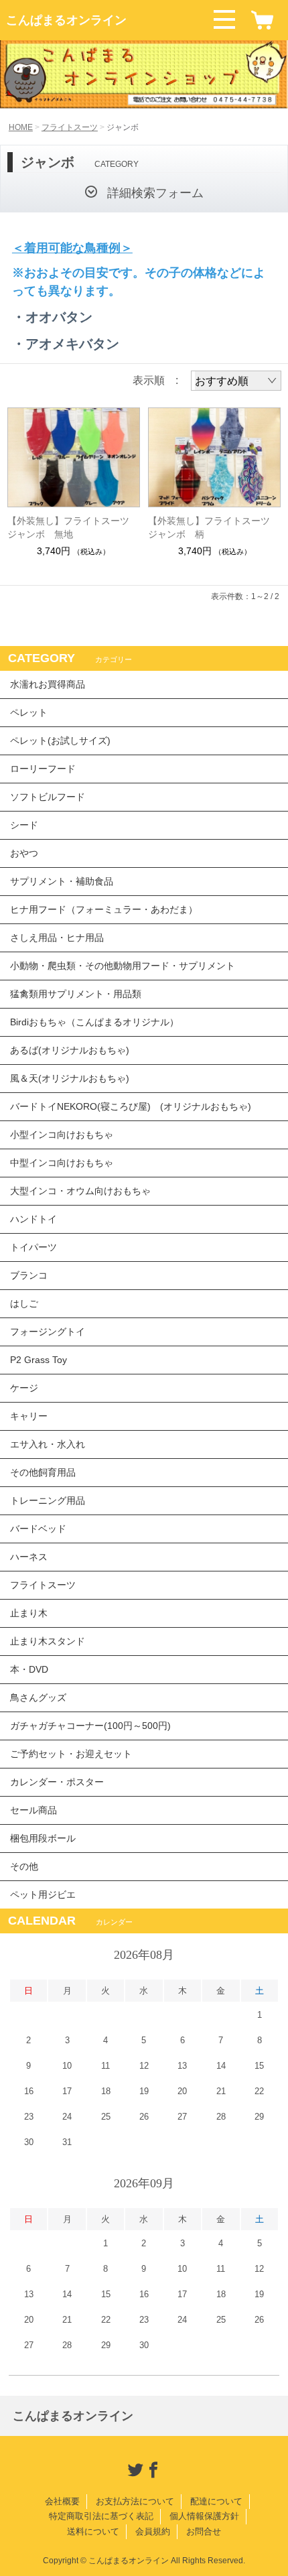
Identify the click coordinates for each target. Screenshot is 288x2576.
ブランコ (29, 1275)
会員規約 (153, 2531)
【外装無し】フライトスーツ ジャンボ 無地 (73, 527)
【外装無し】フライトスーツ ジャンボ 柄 (214, 527)
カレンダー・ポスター (57, 1782)
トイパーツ (33, 1247)
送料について (93, 2531)
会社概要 (62, 2501)
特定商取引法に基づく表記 (101, 2516)
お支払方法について (135, 2501)
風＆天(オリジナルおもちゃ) (70, 1078)
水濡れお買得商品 (48, 684)
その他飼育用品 (43, 1472)
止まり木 (29, 1613)
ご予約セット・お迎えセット (71, 1754)
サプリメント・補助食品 (62, 881)
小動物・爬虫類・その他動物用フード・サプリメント (123, 966)
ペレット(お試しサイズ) (60, 740)
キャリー (29, 1416)
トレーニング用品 (48, 1500)
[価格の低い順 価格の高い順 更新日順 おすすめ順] (236, 381)
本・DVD (29, 1669)
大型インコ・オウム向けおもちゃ (80, 1191)
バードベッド (38, 1529)
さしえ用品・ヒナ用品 (57, 938)
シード (24, 825)
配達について (216, 2501)
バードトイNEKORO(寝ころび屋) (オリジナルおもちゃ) (131, 1106)
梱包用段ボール (43, 1838)
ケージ (24, 1388)
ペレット (29, 712)
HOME (21, 127)
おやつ (24, 853)
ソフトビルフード (48, 797)
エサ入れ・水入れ (48, 1444)
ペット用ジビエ (43, 1894)
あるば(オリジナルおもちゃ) (70, 1050)
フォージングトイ (48, 1332)
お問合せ (204, 2531)
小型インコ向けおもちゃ (62, 1135)
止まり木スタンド (48, 1641)
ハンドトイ (33, 1219)
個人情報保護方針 (204, 2516)
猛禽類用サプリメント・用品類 (76, 994)
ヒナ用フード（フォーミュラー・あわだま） (104, 909)
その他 (24, 1866)
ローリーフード (43, 769)
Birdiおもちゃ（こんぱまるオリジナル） (94, 1022)
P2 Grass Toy (39, 1360)
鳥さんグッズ (38, 1697)
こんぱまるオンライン (66, 20)
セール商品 (33, 1810)
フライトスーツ (70, 127)
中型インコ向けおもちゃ (62, 1163)
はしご (24, 1303)
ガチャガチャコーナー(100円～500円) (90, 1726)
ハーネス (29, 1557)
